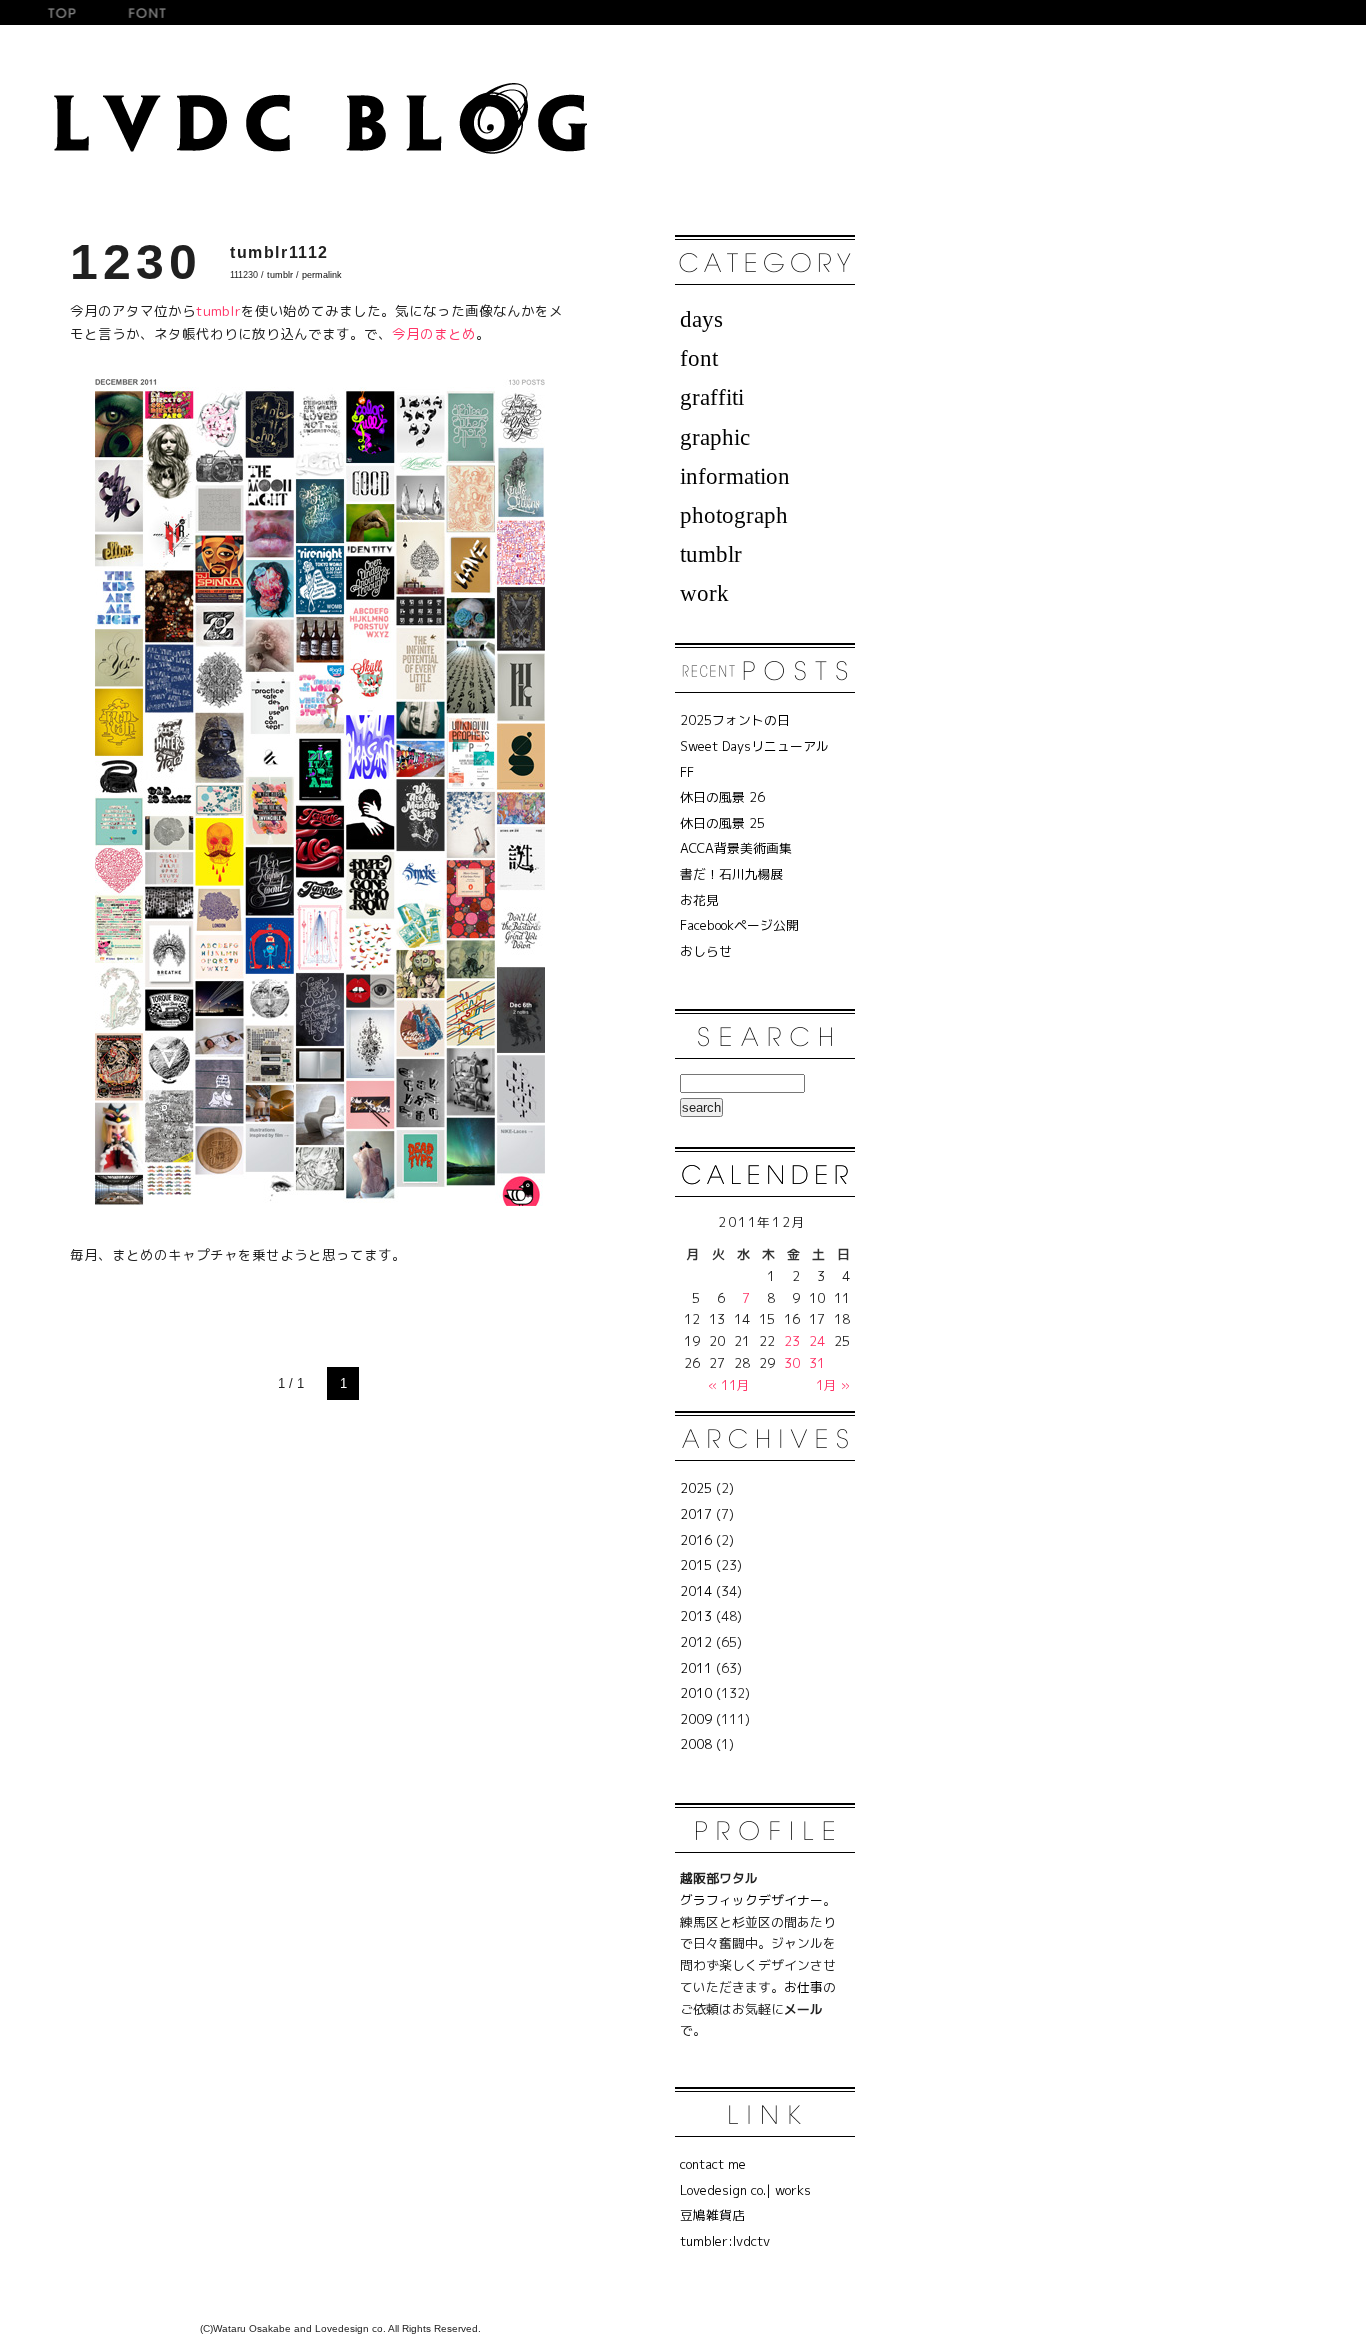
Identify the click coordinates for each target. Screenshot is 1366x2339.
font (699, 358)
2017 (696, 1514)
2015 (696, 1565)
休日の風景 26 (722, 797)
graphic (715, 437)
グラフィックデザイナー (751, 1900)
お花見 (699, 900)
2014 (696, 1591)
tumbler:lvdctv (725, 2241)
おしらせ (706, 951)
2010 (696, 1693)
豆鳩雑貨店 (712, 2215)
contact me (713, 2164)
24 (817, 1341)
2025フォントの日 (735, 720)
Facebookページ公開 (739, 925)
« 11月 (729, 1385)
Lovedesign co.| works (745, 2190)
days (701, 319)
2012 (696, 1642)
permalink (322, 275)
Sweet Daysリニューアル (754, 746)
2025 (696, 1488)
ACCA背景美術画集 (736, 848)
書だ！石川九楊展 (732, 874)
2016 (696, 1540)
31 (817, 1363)
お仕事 (803, 1987)
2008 (696, 1744)
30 (792, 1363)
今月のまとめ (434, 333)
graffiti (712, 397)
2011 (696, 1668)
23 (792, 1341)
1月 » (833, 1385)
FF (687, 772)
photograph (734, 515)
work (704, 593)
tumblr (280, 275)
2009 (696, 1719)
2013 (696, 1616)
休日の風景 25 (722, 823)
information (735, 476)
